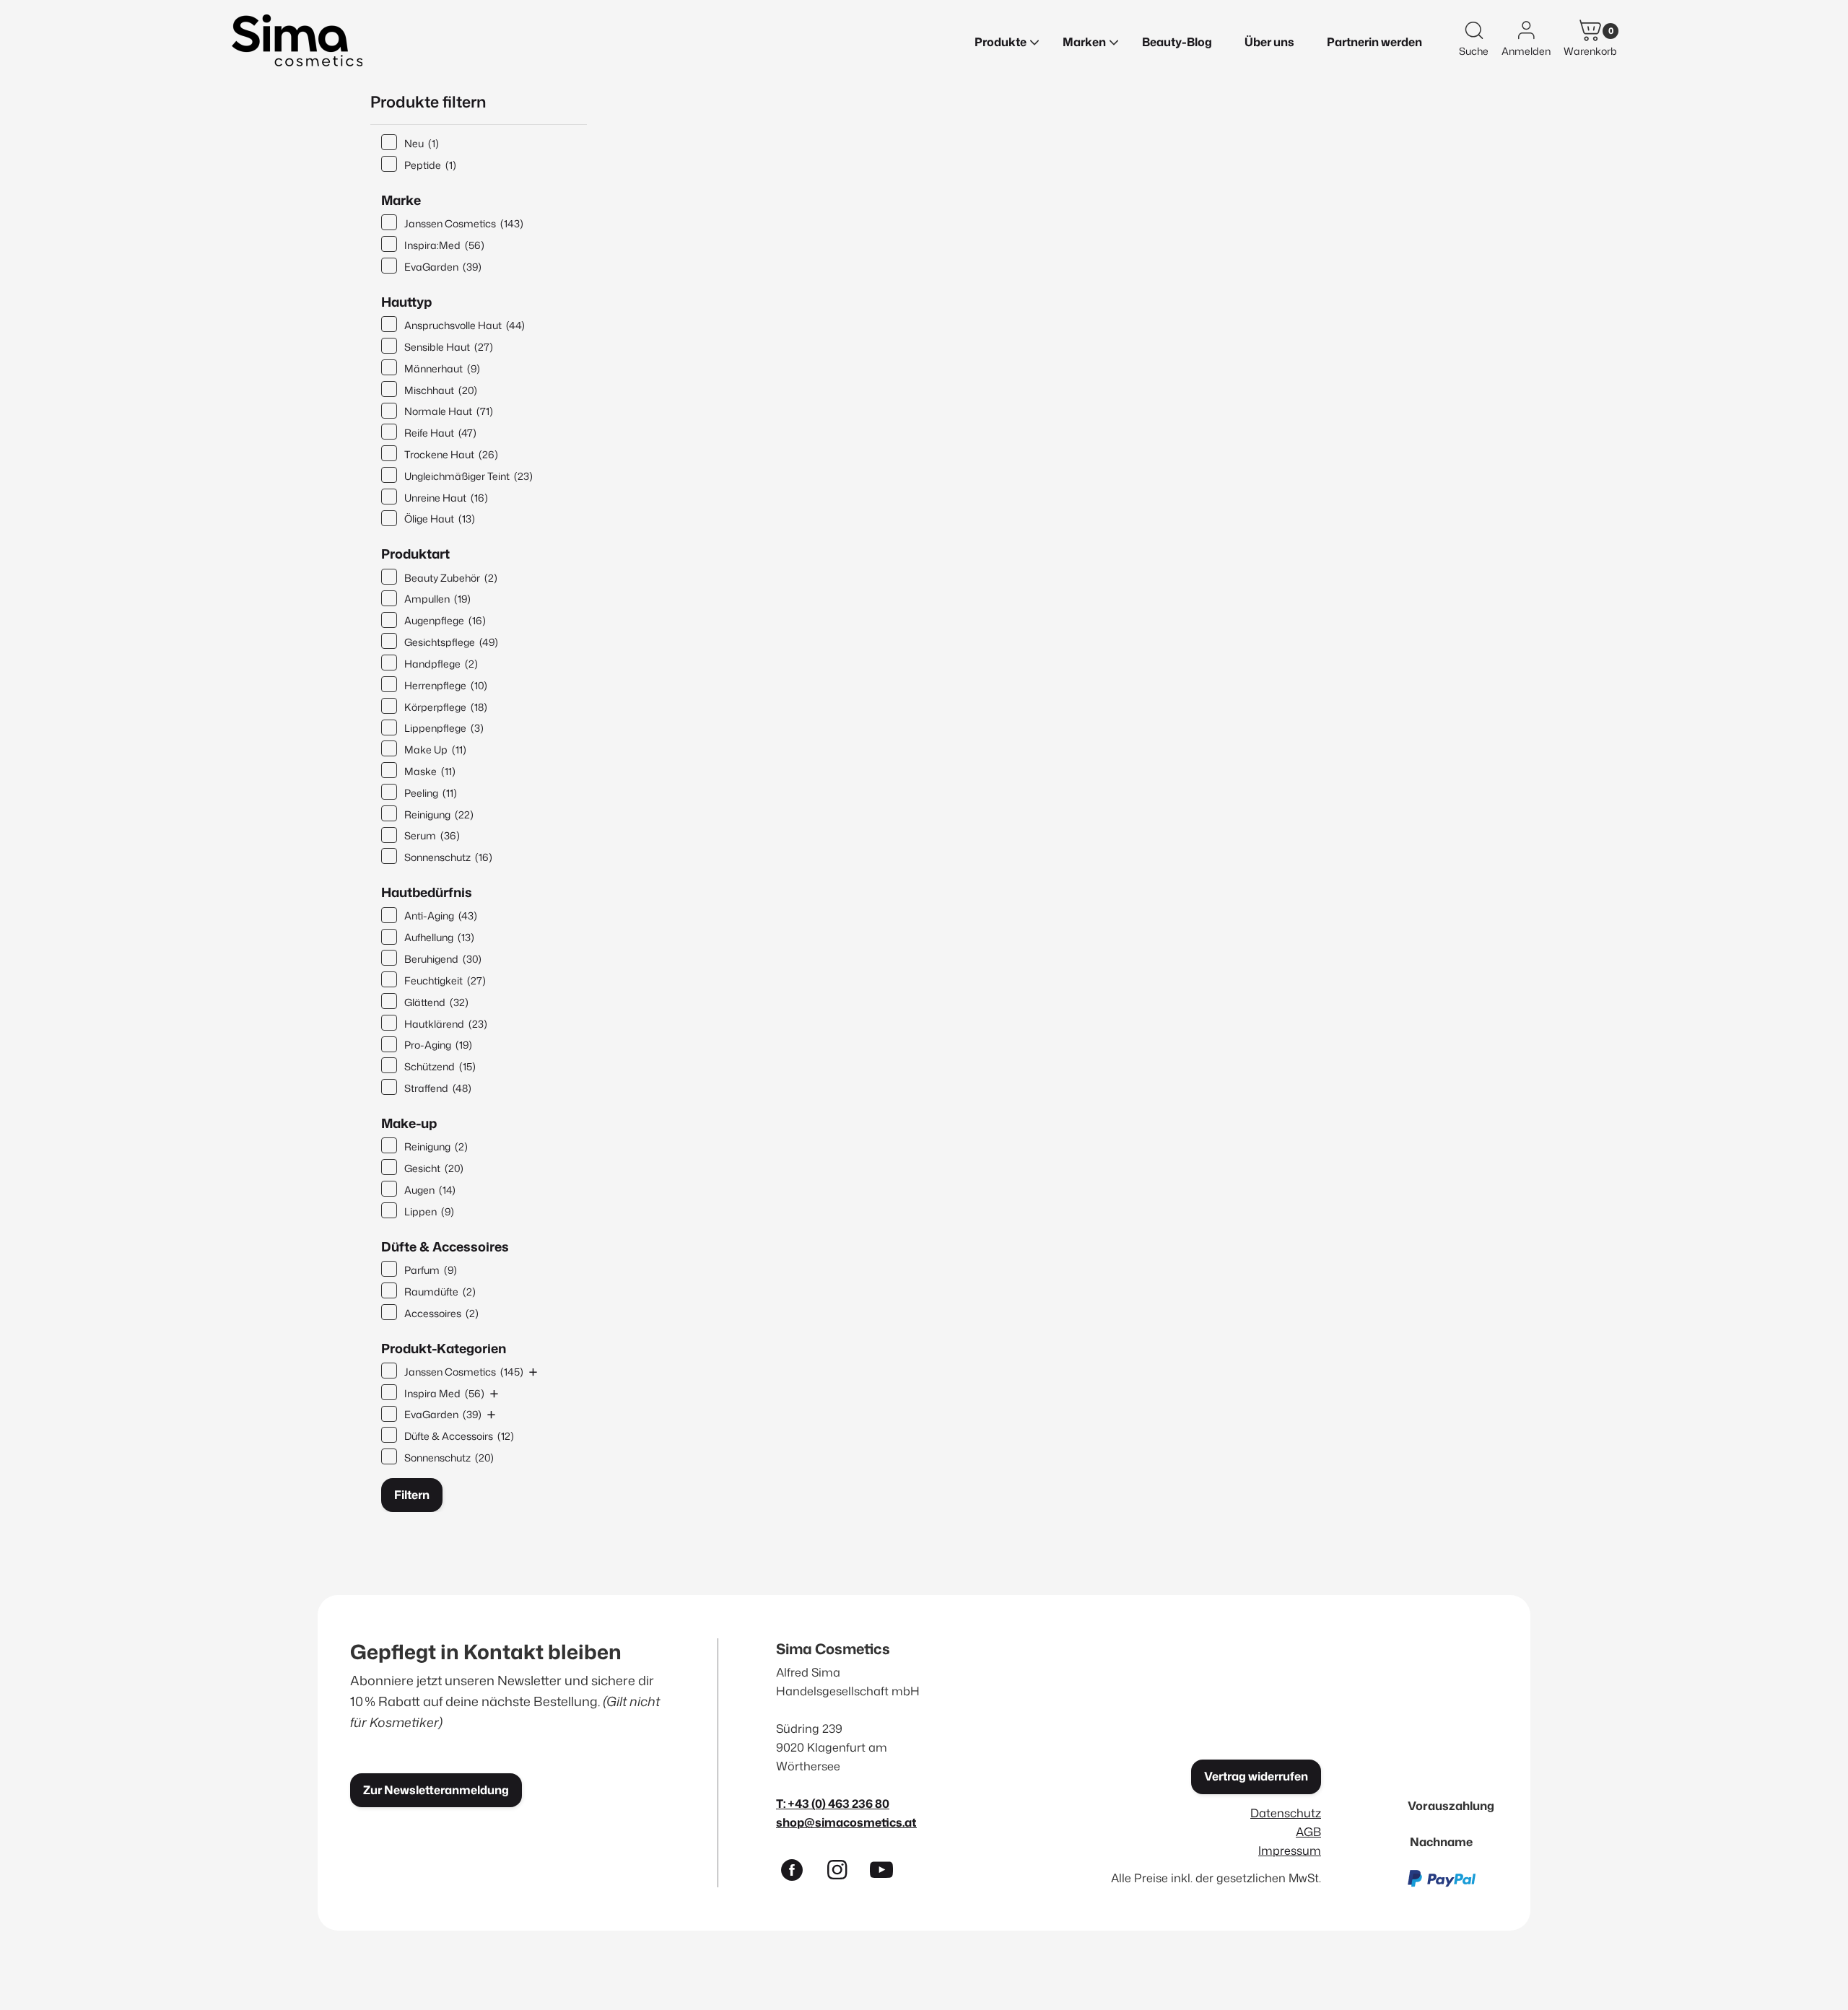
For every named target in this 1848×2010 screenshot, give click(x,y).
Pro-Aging (438, 1045)
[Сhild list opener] (533, 1372)
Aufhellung (439, 937)
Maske (430, 771)
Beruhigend (443, 959)
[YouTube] (888, 1873)
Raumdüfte (440, 1292)
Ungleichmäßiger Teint (468, 476)
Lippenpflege (444, 728)
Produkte (1001, 42)
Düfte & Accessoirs (459, 1436)
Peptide (430, 165)
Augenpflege (445, 620)
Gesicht (434, 1168)
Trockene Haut (451, 454)
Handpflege (441, 664)
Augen (430, 1190)
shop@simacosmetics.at (846, 1822)
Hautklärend (446, 1024)
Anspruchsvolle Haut (465, 325)
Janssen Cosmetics (464, 223)
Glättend (436, 1002)
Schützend (440, 1066)
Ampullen (437, 599)
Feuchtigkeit (445, 980)
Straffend (438, 1088)
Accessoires (441, 1313)
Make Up (435, 750)
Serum (432, 835)
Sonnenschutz (448, 857)
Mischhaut (441, 390)
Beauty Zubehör (451, 578)
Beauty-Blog (1177, 42)
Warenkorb (1590, 51)
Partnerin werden (1374, 42)
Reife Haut (440, 433)
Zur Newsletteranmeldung (436, 1790)
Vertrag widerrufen (1256, 1776)
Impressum (1290, 1850)
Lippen (429, 1211)
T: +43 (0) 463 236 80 (833, 1803)
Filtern (412, 1495)
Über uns (1269, 42)
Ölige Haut (440, 519)
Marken (1084, 42)
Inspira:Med (444, 245)
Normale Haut (449, 411)
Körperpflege (446, 707)
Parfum (431, 1270)
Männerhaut (442, 368)
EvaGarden (443, 267)
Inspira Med (444, 1393)
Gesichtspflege (451, 642)
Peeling (431, 793)
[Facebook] (798, 1873)
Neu (422, 143)
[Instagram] (843, 1873)
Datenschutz (1286, 1813)
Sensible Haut (449, 347)
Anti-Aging (441, 916)
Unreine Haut (446, 498)
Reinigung (439, 814)
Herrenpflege (446, 685)
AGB (1308, 1831)
